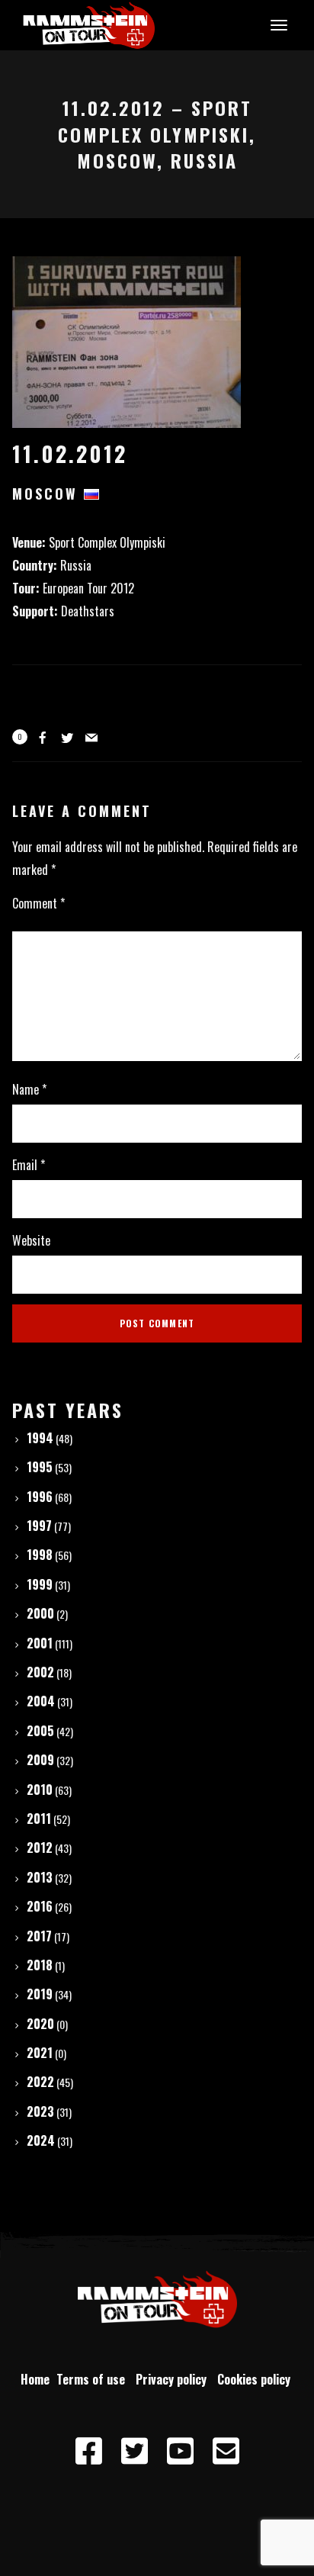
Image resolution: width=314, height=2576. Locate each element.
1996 (40, 1497)
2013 (40, 1877)
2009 (40, 1760)
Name (29, 1089)
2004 (41, 1701)
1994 (40, 1438)
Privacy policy (174, 2379)
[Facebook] (88, 2452)
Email (29, 1165)
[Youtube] (180, 2452)
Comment (38, 903)
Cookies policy (255, 2379)
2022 (40, 2082)
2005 (40, 1731)
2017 (39, 1936)
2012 (40, 1848)
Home (35, 2379)
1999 (40, 1584)
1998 (40, 1555)
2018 (40, 1965)
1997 (39, 1526)
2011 (39, 1819)
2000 (40, 1613)
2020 (40, 2024)
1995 (40, 1467)
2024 (41, 2140)
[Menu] (277, 24)
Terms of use (94, 2379)
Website (31, 1240)
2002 (40, 1672)
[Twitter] (134, 2452)
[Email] (226, 2452)
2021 (40, 2053)
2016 (40, 1906)
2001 (40, 1643)
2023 (40, 2111)
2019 (40, 1994)
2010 (40, 1790)
